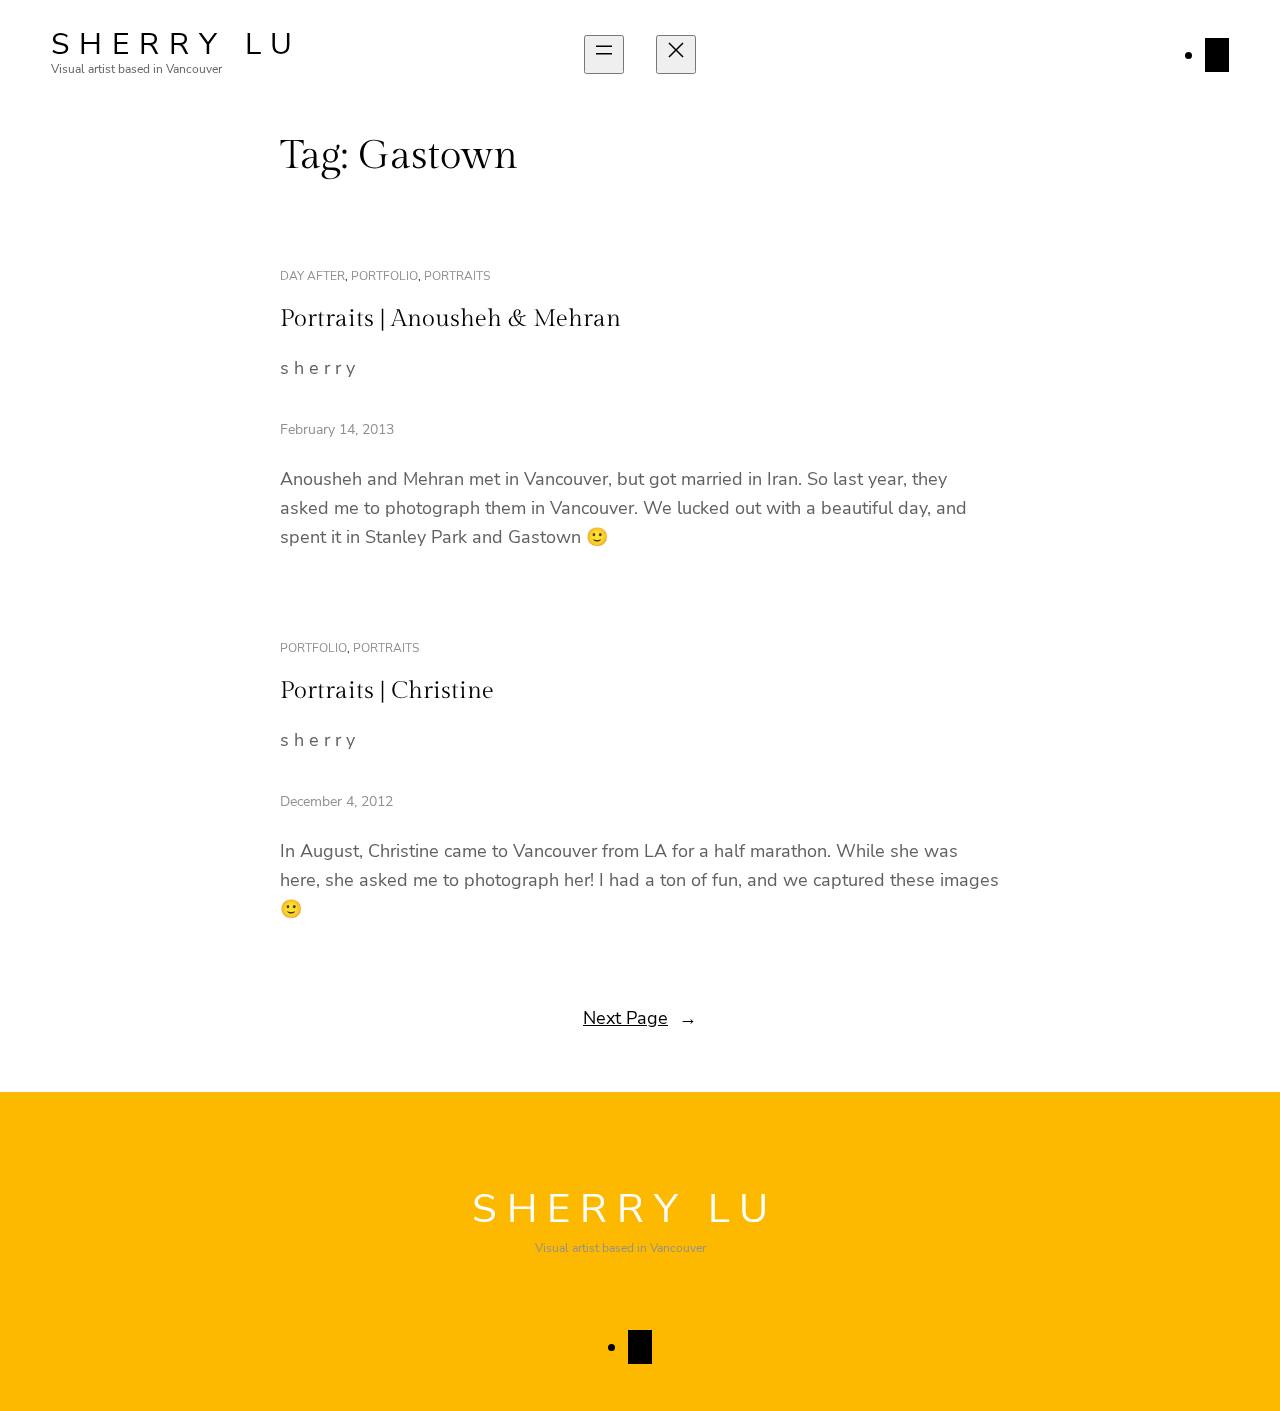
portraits (457, 276)
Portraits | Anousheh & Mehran (450, 319)
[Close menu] (676, 54)
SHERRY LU (176, 44)
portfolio (384, 276)
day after (312, 276)
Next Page (640, 1018)
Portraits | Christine (387, 691)
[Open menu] (604, 54)
